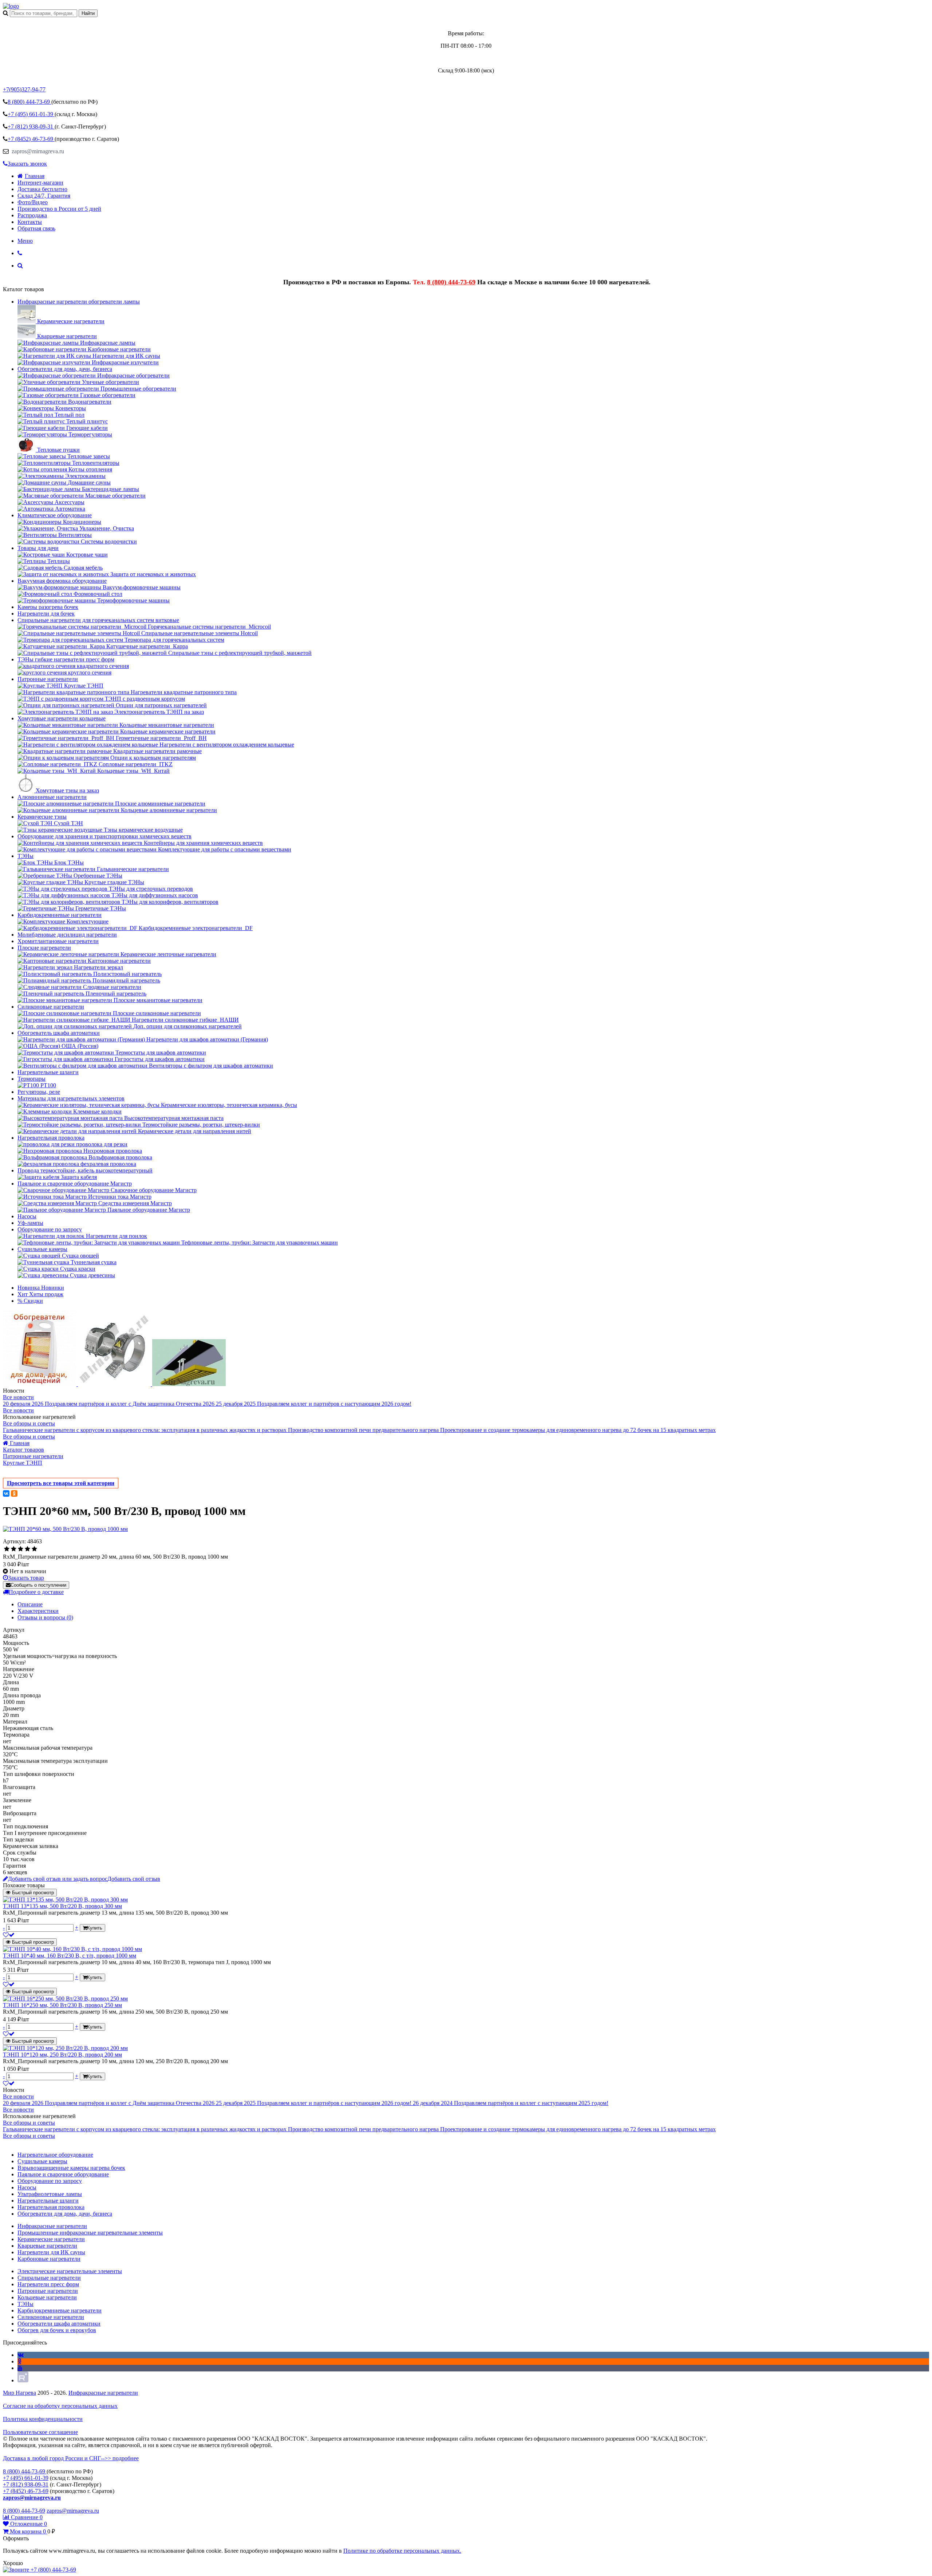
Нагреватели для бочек (46, 614)
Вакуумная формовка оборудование (62, 581)
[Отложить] (9, 1935)
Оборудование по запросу (50, 1229)
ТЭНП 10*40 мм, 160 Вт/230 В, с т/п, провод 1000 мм (70, 1956)
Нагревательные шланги (48, 1072)
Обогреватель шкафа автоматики (59, 1033)
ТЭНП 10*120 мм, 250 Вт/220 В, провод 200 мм (62, 2055)
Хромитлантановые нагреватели (58, 941)
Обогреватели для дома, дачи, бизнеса (65, 369)
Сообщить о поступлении (38, 1585)
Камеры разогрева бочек (48, 607)
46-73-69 (31, 139)
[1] (7, 1549)
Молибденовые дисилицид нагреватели (67, 935)
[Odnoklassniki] (19, 2361)
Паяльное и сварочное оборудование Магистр (75, 1184)
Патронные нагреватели (48, 679)
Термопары (31, 1079)
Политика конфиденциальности (43, 2419)
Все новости (18, 1397)
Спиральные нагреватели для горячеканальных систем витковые (98, 620)
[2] (14, 1549)
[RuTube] (23, 2380)
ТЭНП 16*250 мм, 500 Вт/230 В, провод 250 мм (62, 2005)
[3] (21, 1549)
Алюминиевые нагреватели (52, 797)
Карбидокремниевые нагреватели (60, 915)
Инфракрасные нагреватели (103, 2393)
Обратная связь (36, 228)
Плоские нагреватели (44, 948)
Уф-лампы (30, 1223)
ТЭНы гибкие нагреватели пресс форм (66, 659)
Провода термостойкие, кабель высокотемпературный (85, 1170)
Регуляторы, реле (39, 1092)
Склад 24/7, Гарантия (44, 196)
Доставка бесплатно (42, 189)
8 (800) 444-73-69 (451, 282)
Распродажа (32, 215)
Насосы (27, 1216)
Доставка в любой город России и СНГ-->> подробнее (71, 2458)
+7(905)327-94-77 (24, 89)
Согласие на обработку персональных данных (60, 2406)
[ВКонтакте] (6, 1493)
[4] (27, 1549)
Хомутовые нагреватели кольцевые (62, 718)
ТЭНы (25, 856)
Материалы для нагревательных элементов (71, 1098)
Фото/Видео (33, 202)
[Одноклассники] (14, 1493)
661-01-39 (31, 114)
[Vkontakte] (21, 2355)
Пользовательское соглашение (40, 2432)
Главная (35, 176)
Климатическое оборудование (55, 515)
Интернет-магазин (40, 183)
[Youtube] (20, 2368)
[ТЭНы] (11, 6)
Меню (25, 241)
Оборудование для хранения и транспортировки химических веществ (104, 836)
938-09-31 (31, 126)
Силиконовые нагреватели (51, 1007)
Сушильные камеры (42, 1249)
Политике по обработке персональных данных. (402, 2551)
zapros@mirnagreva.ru (37, 151)
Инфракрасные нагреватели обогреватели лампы (79, 302)
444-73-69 (29, 102)
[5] (34, 1549)
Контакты (30, 222)
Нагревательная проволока (51, 1138)
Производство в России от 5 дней (59, 209)
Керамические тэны (42, 817)
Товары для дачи (38, 548)
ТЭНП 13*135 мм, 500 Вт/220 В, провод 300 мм (62, 1906)
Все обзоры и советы (29, 1423)
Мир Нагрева (19, 2393)
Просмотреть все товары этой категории (61, 1483)
